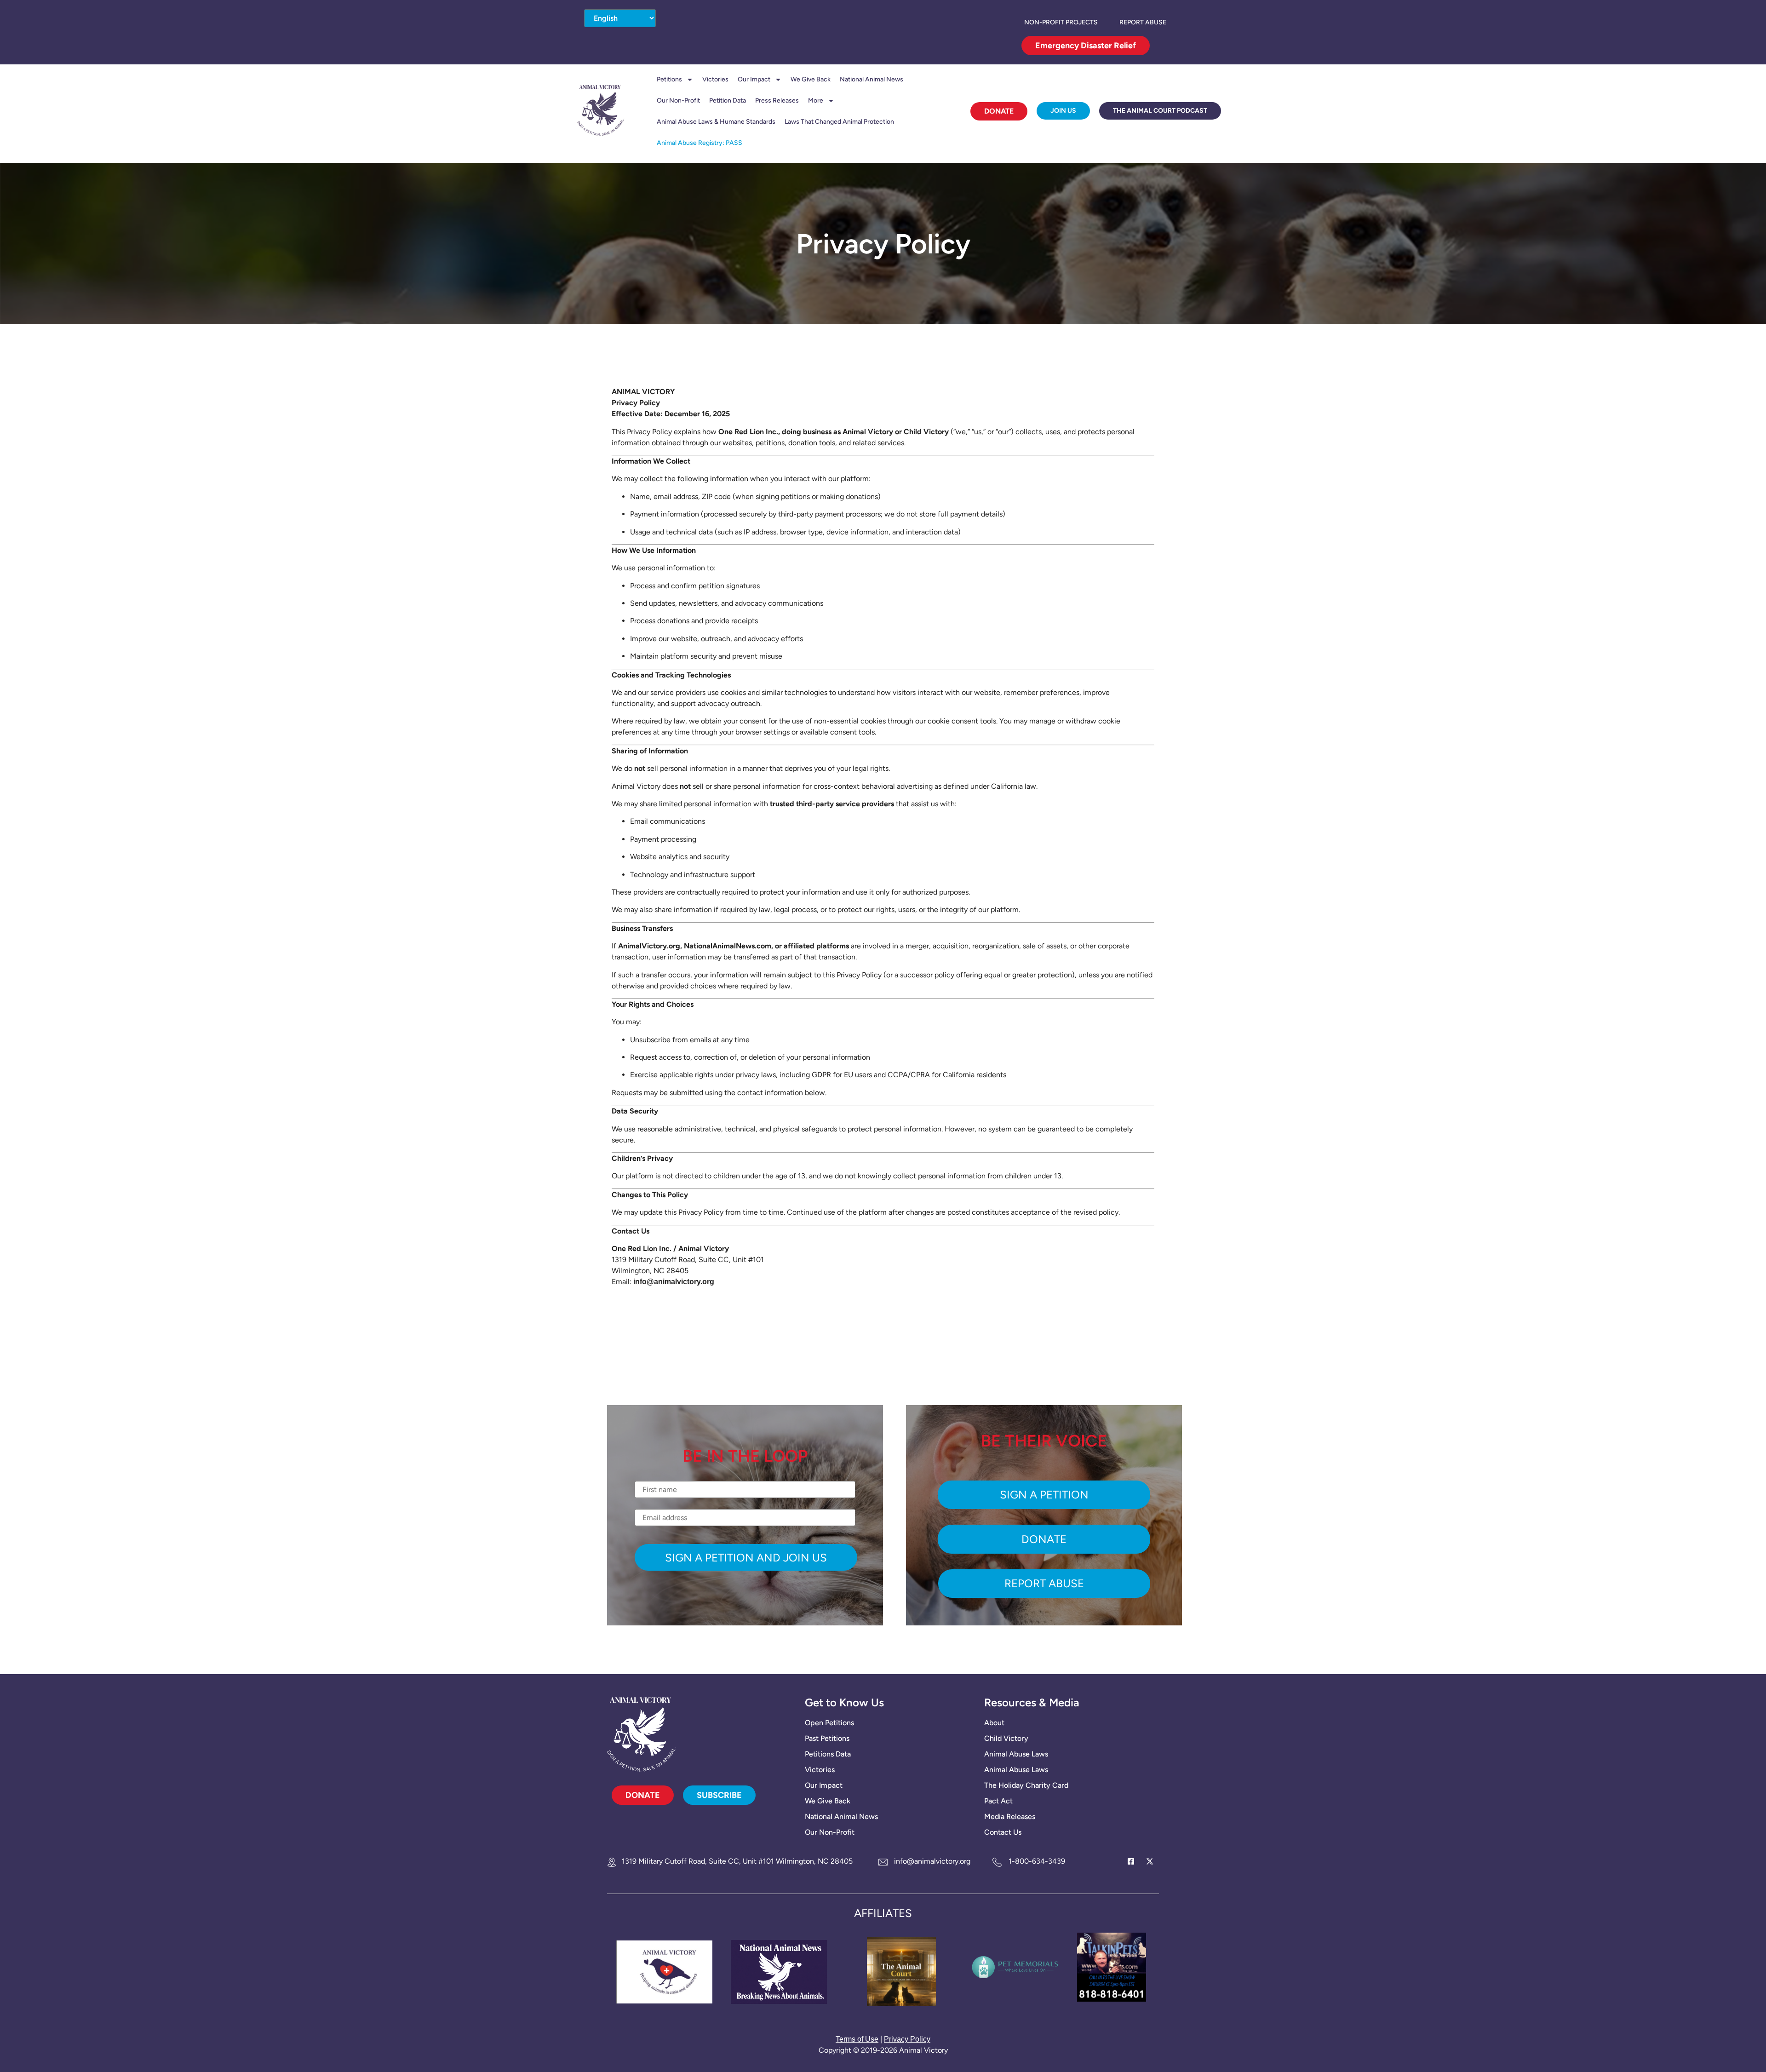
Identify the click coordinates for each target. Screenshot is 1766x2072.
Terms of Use (857, 2039)
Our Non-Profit (678, 100)
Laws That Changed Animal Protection (839, 122)
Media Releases (1010, 1817)
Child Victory (1006, 1738)
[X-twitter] (1150, 1861)
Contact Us (1003, 1832)
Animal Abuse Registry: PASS (700, 143)
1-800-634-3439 (1037, 1861)
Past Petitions (827, 1738)
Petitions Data (828, 1754)
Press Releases (777, 100)
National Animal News (872, 79)
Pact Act (998, 1801)
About (994, 1723)
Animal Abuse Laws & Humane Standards (716, 122)
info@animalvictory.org (932, 1861)
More (816, 100)
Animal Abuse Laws (1016, 1754)
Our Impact (754, 79)
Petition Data (728, 100)
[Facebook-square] (1131, 1861)
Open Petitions (829, 1723)
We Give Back (811, 79)
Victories (715, 79)
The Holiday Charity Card (1026, 1785)
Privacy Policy (907, 2039)
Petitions (669, 79)
